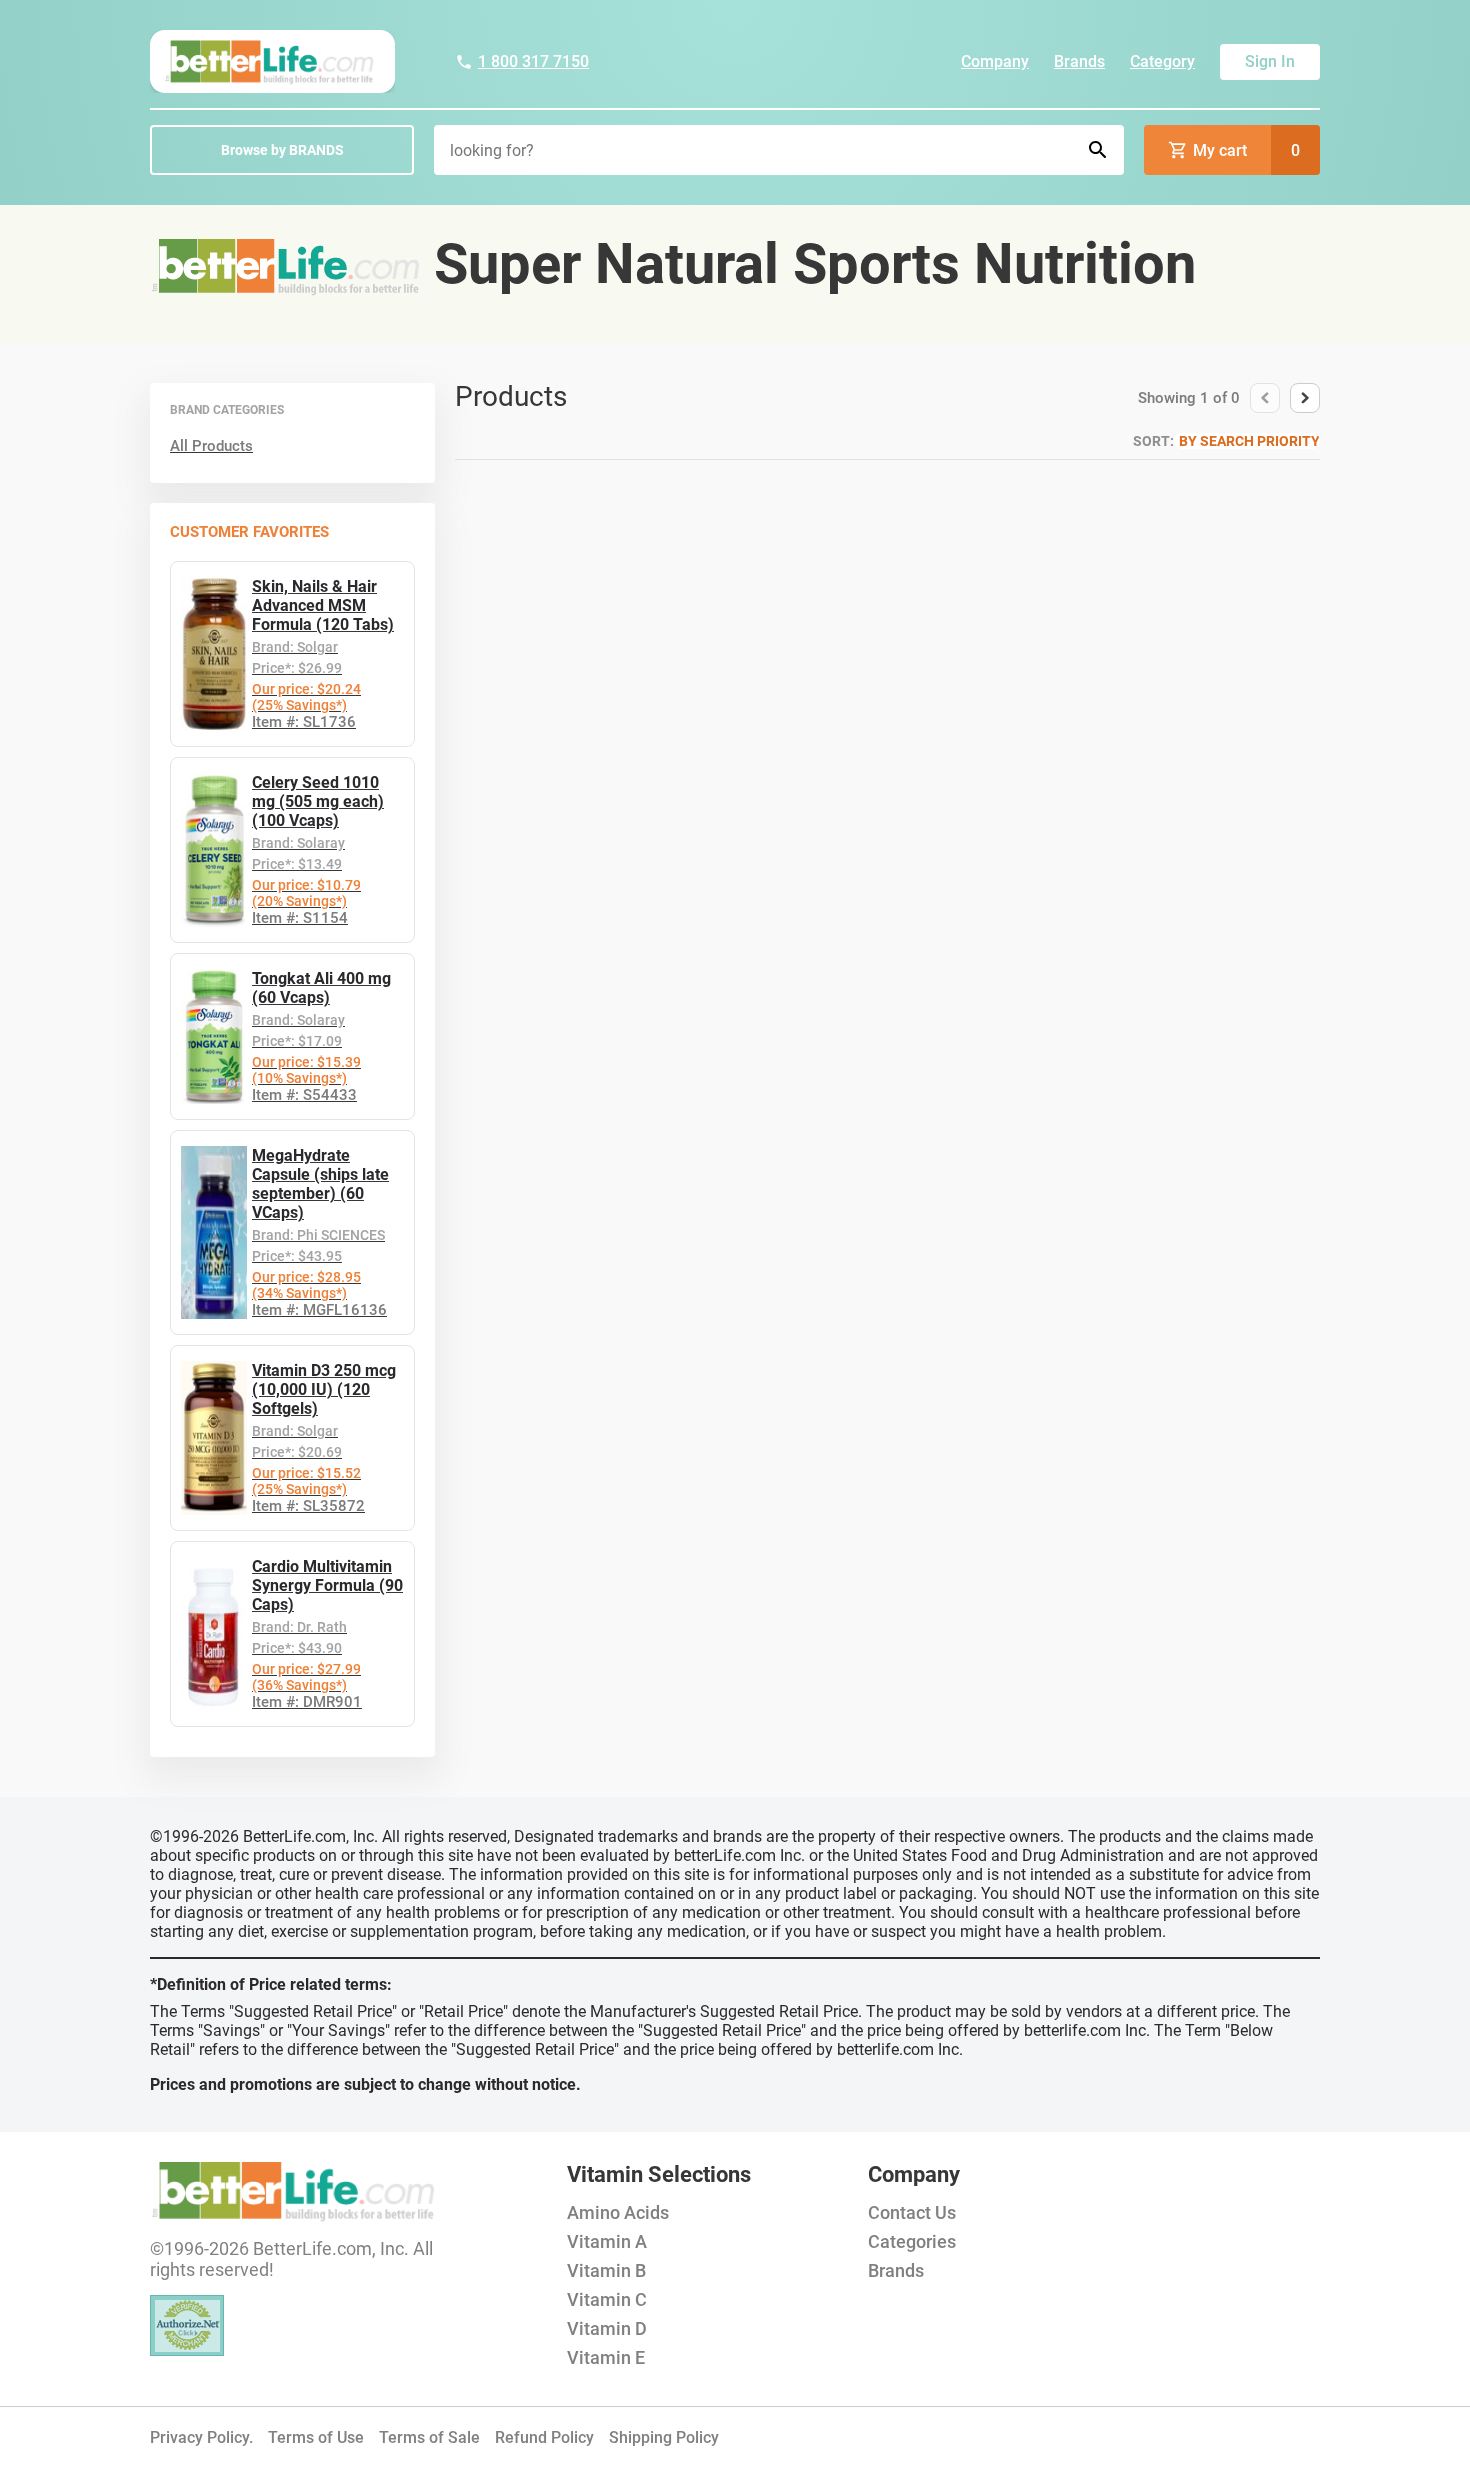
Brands (1079, 61)
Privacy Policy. (201, 2437)
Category (1162, 61)
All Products (211, 446)
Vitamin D (607, 2328)
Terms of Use (316, 2437)
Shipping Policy (664, 2437)
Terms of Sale (429, 2437)
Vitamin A (607, 2241)
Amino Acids (618, 2212)
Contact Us (912, 2212)
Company (995, 61)
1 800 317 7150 (533, 61)
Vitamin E (606, 2357)
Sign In (1270, 61)
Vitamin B (606, 2270)
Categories (912, 2241)
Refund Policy (544, 2437)
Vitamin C (607, 2299)
